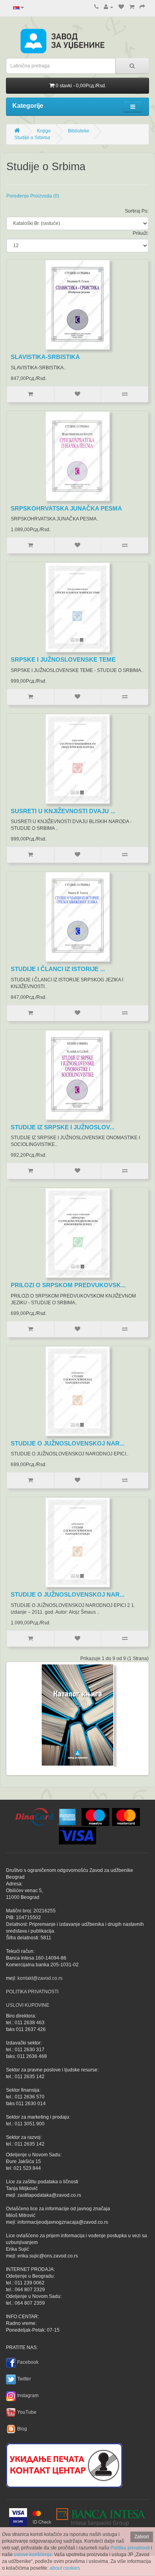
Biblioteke (79, 131)
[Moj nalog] (108, 7)
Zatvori (142, 2537)
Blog (22, 2429)
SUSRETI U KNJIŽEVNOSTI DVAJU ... (63, 811)
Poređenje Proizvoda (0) (33, 196)
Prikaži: (141, 233)
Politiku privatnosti (130, 2548)
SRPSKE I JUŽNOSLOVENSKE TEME (63, 659)
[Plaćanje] (142, 7)
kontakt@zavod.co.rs (40, 1978)
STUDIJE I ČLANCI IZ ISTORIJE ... (58, 969)
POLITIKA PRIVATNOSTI (32, 1992)
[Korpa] (132, 7)
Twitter (24, 2379)
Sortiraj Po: (137, 211)
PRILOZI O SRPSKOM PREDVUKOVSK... (68, 1285)
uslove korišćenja (33, 2555)
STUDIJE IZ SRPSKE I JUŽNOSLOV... (63, 1127)
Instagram (28, 2396)
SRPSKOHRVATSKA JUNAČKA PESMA (66, 508)
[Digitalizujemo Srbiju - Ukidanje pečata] (64, 2464)
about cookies (65, 2568)
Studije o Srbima (32, 138)
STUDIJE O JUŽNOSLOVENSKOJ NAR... (68, 1443)
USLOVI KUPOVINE (28, 2005)
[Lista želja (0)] (121, 7)
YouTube (27, 2412)
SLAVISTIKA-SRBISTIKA (45, 357)
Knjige (44, 131)
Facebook (28, 2362)
